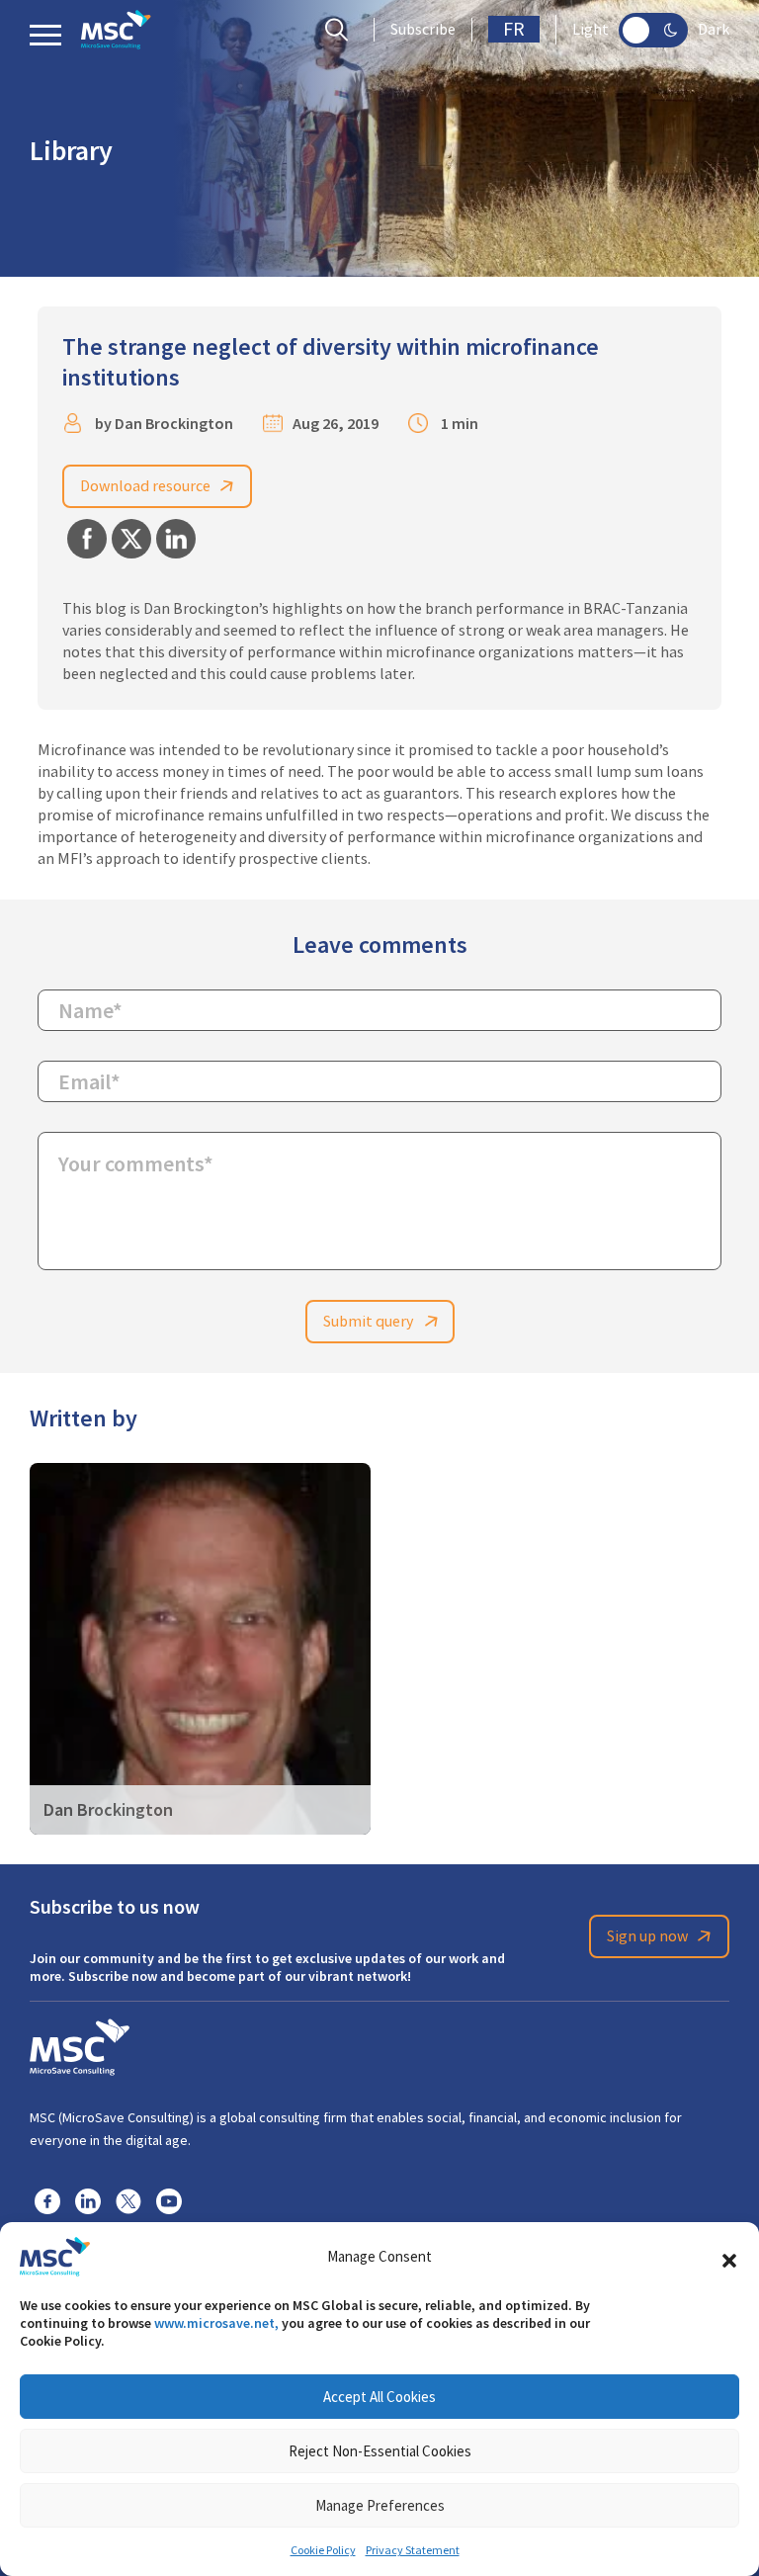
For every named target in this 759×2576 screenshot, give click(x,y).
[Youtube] (169, 2200)
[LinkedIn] (88, 2200)
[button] (729, 2257)
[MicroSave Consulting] (80, 2044)
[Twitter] (128, 2200)
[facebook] (47, 2200)
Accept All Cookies (379, 2397)
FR (514, 29)
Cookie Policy (323, 2550)
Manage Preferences (380, 2505)
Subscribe (423, 30)
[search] (341, 30)
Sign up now (647, 1936)
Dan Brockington (174, 424)
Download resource (145, 486)
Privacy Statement (413, 2550)
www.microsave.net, (216, 2323)
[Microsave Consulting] (116, 30)
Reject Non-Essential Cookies (380, 2451)
